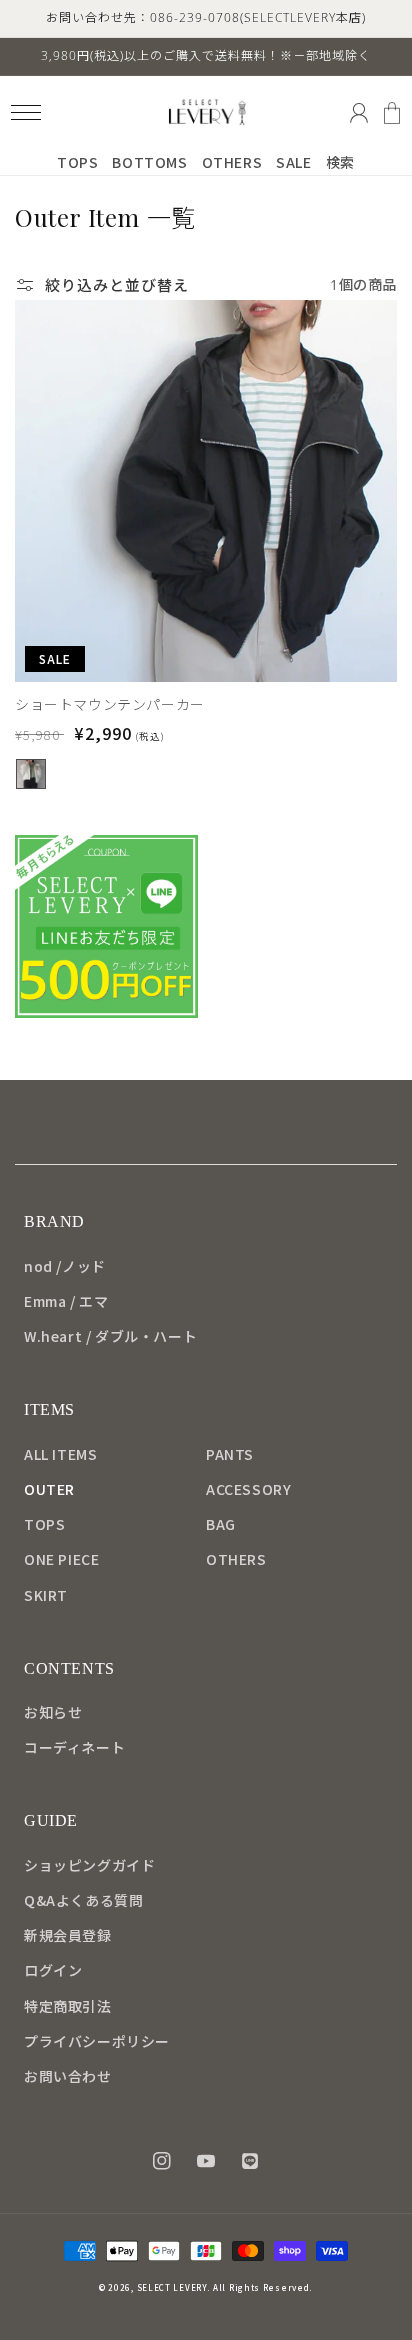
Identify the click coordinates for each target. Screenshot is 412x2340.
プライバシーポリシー (97, 2041)
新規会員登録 (68, 1935)
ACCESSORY (248, 1489)
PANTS (230, 1454)
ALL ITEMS (60, 1454)
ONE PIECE (61, 1559)
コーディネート (74, 1747)
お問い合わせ (68, 2076)
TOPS (44, 1524)
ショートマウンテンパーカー (110, 704)
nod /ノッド (65, 1266)
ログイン (53, 1970)
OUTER (49, 1489)
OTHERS (236, 1559)
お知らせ (53, 1712)
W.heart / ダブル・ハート (110, 1336)
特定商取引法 (68, 2006)
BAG (221, 1524)
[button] (25, 112)
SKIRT (46, 1595)
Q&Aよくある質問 (83, 1900)
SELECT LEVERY (172, 2287)
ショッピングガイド (89, 1865)
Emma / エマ (66, 1301)
